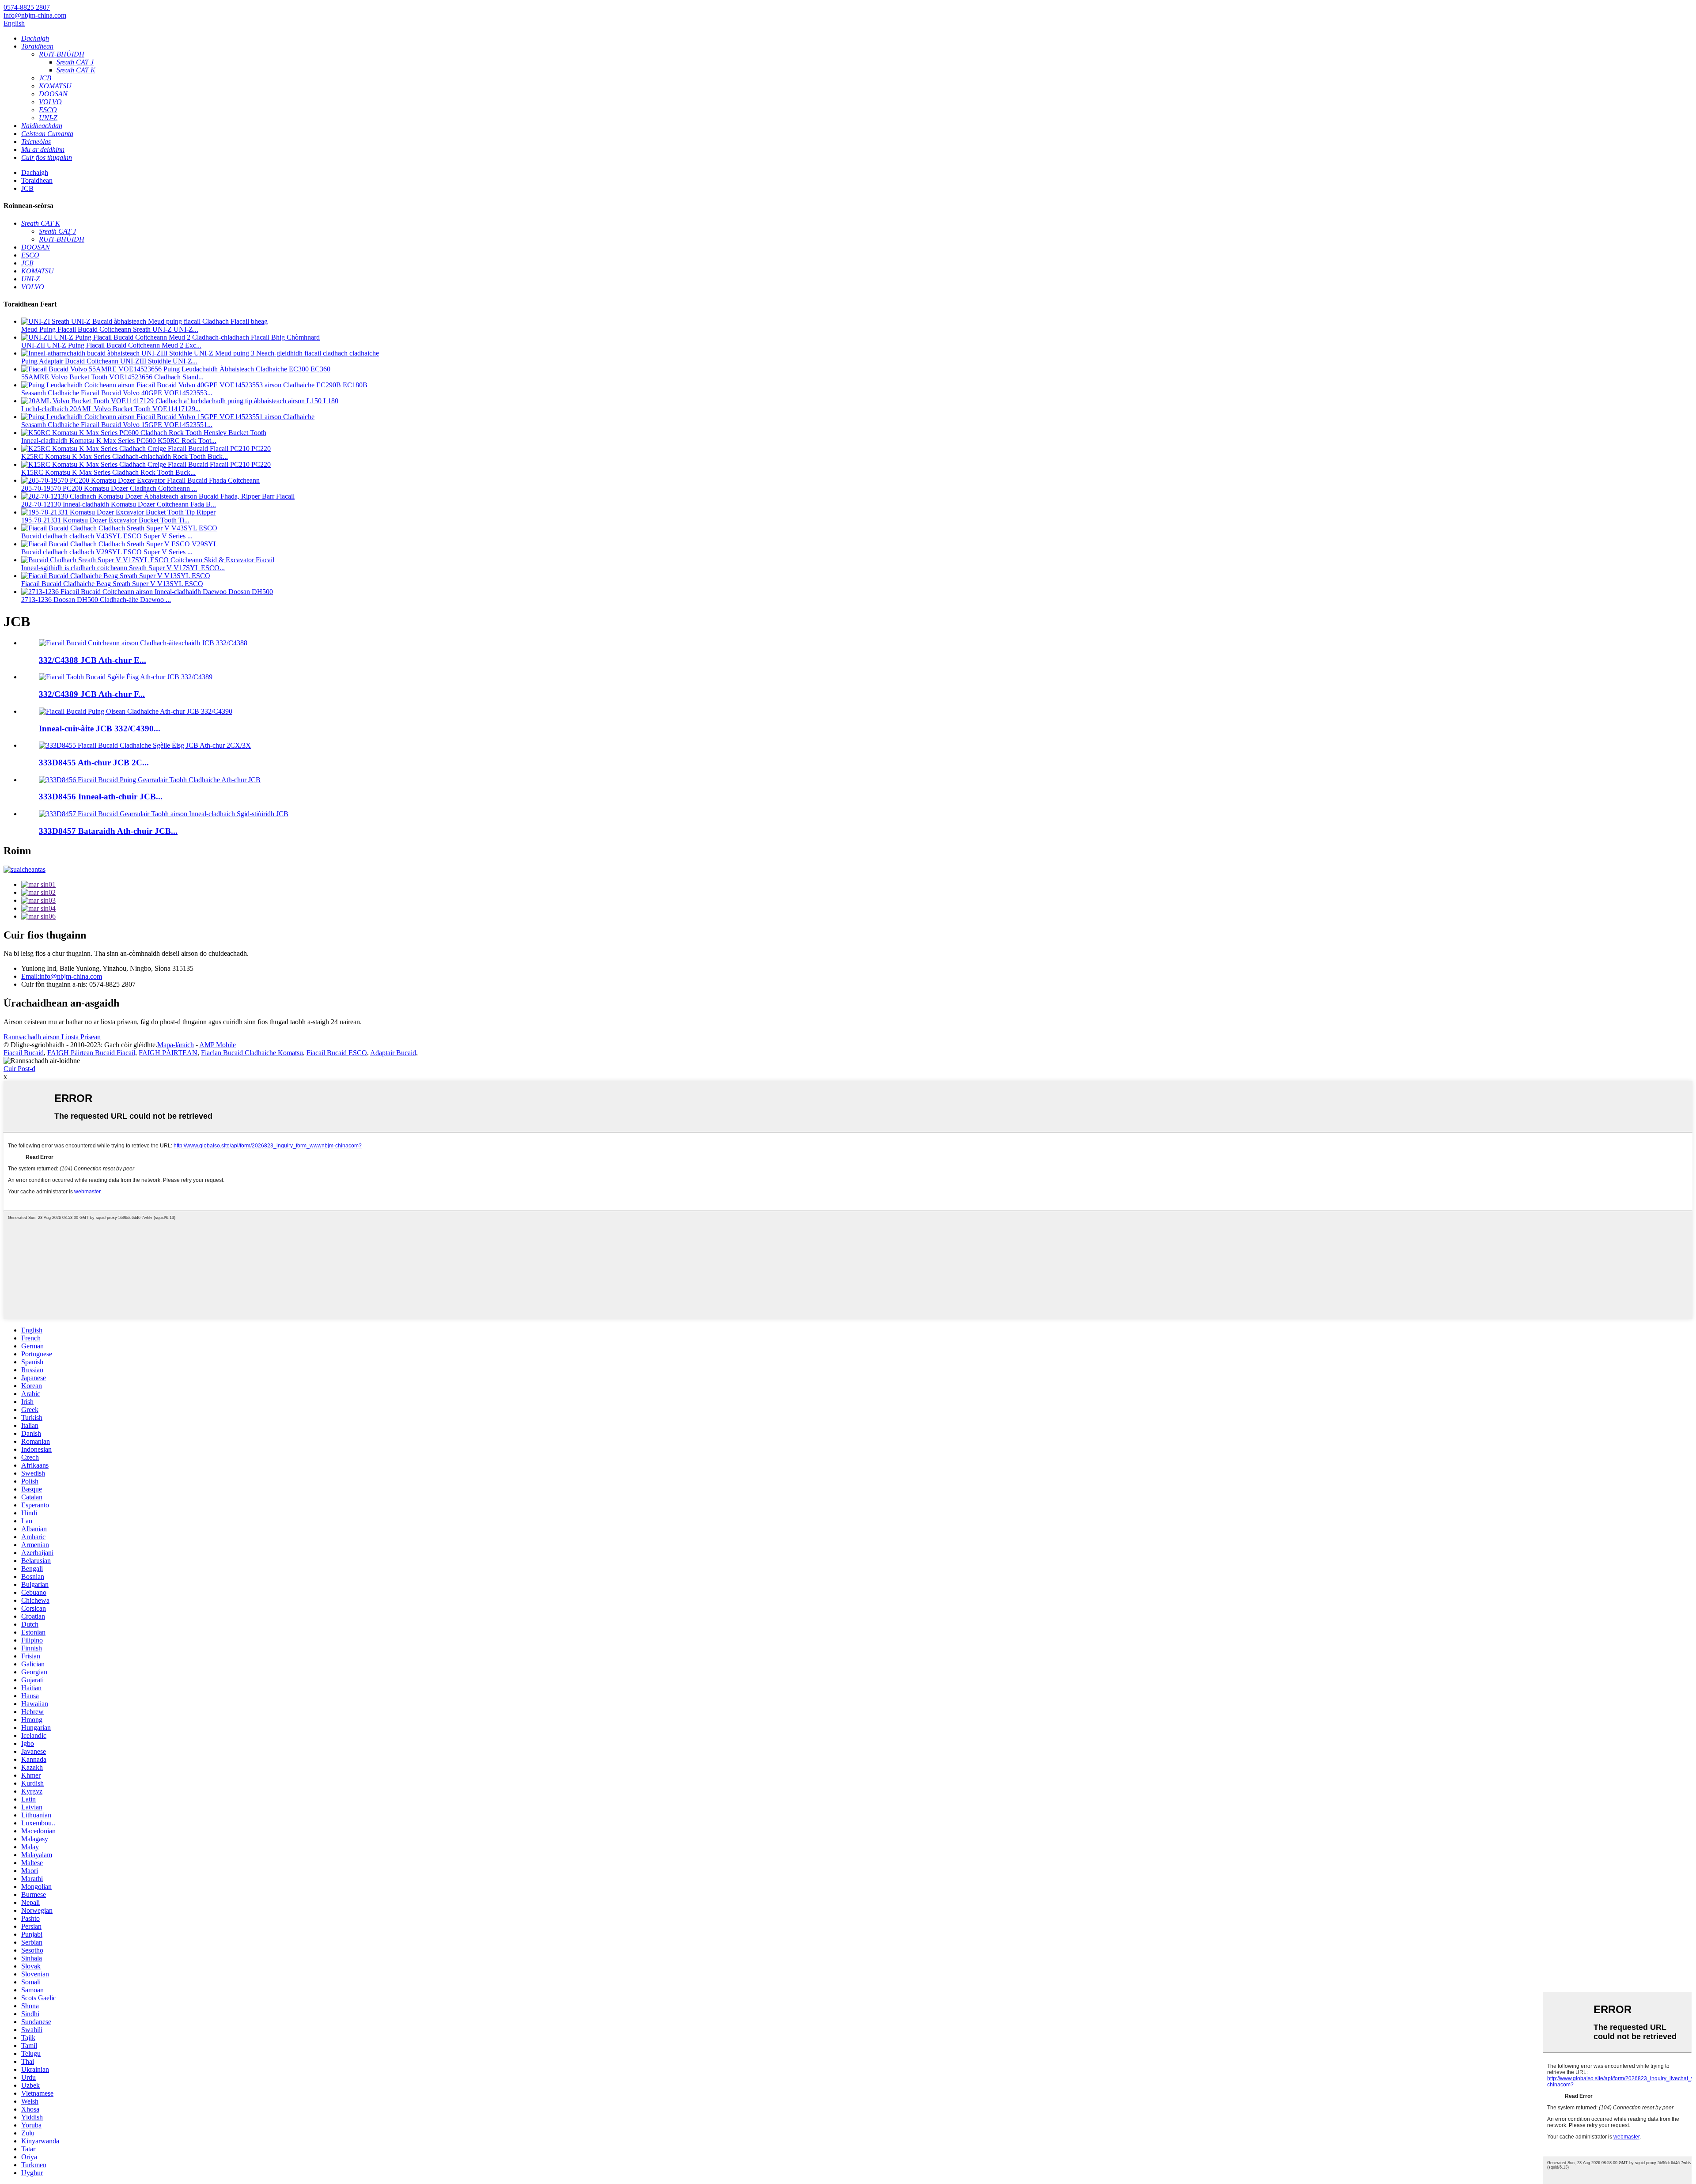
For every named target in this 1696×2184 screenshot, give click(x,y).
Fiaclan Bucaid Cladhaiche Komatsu (252, 1053)
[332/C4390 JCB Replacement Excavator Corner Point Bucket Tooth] (136, 711)
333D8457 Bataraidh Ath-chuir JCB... (108, 831)
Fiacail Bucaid (24, 1053)
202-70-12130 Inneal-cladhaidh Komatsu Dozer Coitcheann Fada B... (119, 504)
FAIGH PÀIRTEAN (168, 1053)
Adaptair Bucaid (393, 1053)
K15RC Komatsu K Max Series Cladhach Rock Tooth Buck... (108, 472)
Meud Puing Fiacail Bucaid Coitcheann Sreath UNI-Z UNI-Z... (110, 329)
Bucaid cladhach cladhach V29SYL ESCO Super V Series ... (107, 552)
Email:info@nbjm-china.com (62, 976)
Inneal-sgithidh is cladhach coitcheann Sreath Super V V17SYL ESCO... (123, 568)
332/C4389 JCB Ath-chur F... (92, 694)
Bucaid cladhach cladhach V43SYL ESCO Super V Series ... (107, 536)
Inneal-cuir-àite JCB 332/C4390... (100, 729)
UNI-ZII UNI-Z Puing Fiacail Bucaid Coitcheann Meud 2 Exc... (111, 345)
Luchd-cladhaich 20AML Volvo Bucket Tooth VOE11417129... (111, 409)
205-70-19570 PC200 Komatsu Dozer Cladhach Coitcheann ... (109, 488)
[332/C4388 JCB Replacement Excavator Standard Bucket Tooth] (143, 643)
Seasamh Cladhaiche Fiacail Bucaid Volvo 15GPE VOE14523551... (117, 425)
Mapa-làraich (176, 1045)
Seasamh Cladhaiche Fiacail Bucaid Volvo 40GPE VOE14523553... (117, 393)
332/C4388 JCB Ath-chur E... (93, 660)
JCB (27, 188)
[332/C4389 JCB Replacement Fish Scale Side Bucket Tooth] (126, 677)
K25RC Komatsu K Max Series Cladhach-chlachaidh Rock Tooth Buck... (125, 456)
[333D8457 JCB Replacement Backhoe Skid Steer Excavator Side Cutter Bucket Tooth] (164, 814)
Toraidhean (37, 180)
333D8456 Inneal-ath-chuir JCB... (101, 797)
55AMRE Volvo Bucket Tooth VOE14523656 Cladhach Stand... (112, 377)
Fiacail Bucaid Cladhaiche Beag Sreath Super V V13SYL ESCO (112, 584)
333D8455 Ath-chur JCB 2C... (94, 763)
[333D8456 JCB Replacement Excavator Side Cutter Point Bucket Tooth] (150, 780)
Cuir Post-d (19, 1069)
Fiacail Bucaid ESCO (337, 1053)
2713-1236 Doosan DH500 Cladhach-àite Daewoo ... (96, 600)
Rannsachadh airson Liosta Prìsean (52, 1037)
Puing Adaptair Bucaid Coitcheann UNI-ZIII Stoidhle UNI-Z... (109, 361)
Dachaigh (35, 172)
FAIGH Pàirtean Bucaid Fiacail (91, 1053)
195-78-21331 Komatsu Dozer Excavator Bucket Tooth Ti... (105, 520)
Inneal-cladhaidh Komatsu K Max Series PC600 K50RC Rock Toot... (119, 441)
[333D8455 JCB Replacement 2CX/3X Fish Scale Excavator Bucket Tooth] (145, 745)
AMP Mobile (218, 1045)
